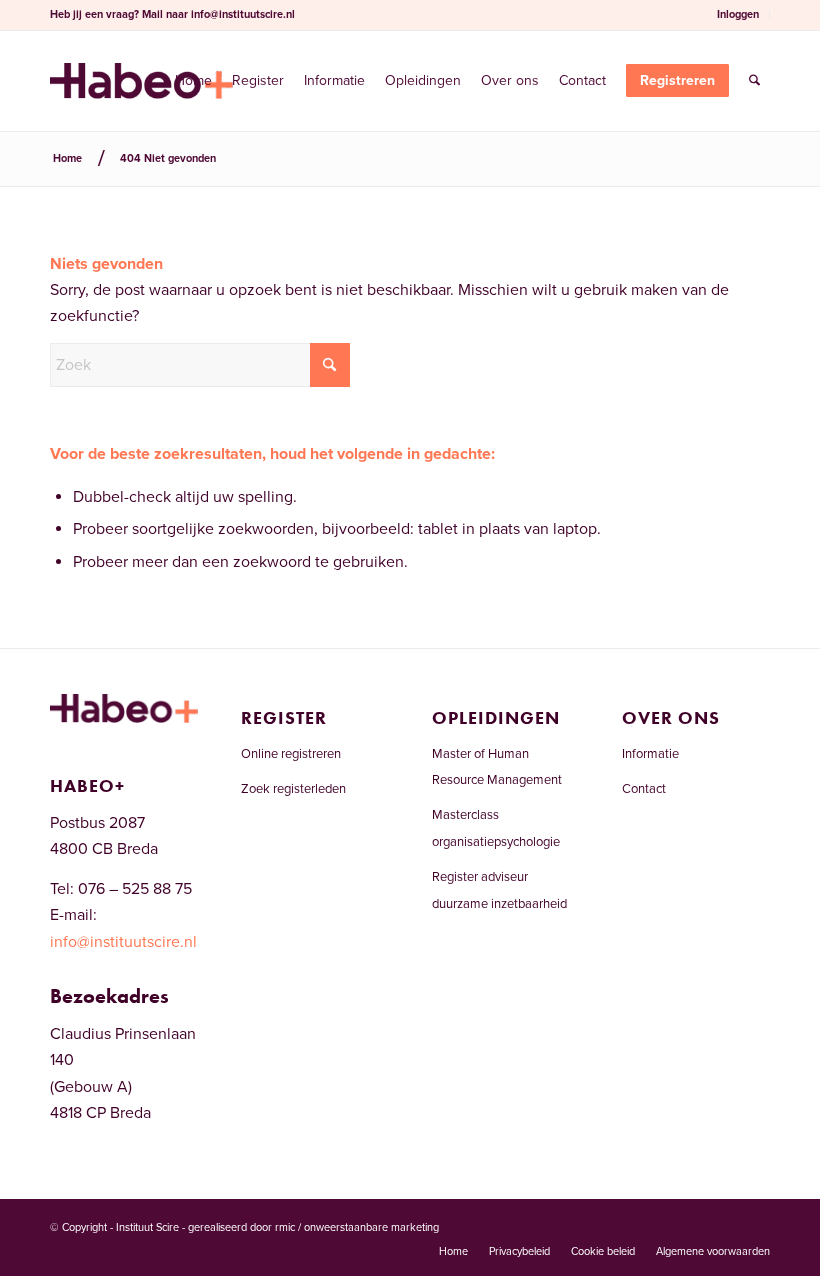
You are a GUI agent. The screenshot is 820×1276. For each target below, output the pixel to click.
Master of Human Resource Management (497, 767)
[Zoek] (754, 81)
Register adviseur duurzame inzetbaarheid (499, 890)
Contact (644, 789)
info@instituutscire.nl (243, 14)
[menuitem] (738, 15)
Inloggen (738, 14)
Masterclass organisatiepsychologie (496, 828)
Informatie (650, 754)
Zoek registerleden (293, 789)
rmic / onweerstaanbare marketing (357, 1227)
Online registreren (291, 754)
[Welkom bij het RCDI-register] (141, 81)
